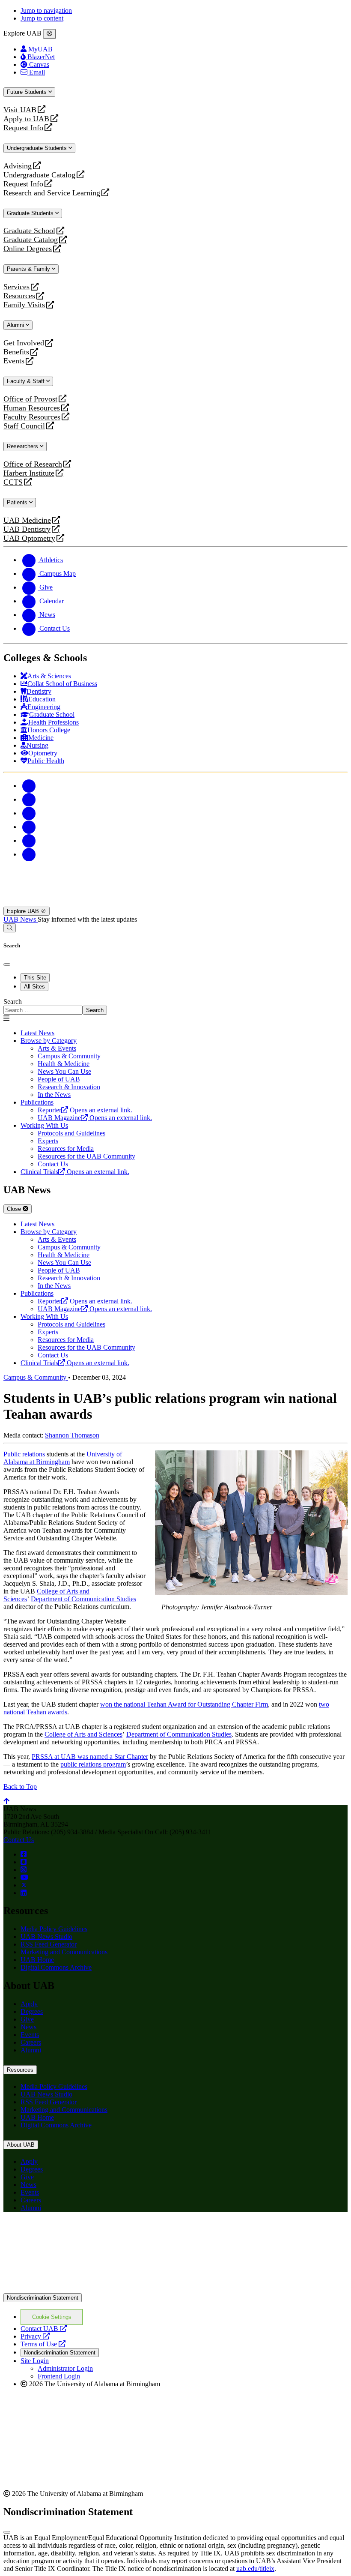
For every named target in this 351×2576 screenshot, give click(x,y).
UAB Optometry (29, 538)
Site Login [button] (35, 2361)
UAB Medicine (27, 520)
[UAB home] (175, 903)
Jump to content (42, 18)
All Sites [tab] (34, 987)
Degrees (32, 2011)
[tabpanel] (175, 1006)
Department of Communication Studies (83, 1599)
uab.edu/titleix (255, 2569)
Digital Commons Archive (56, 1967)
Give (27, 2019)
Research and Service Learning (52, 193)
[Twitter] (29, 799)
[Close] (49, 34)
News (28, 2027)
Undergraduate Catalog (39, 175)
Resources (19, 296)
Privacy (35, 2336)
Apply (29, 2004)
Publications (37, 1102)
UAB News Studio (46, 1936)
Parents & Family (29, 269)
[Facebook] (29, 786)
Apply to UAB (26, 119)
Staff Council (24, 426)
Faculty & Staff (27, 381)
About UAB (21, 2145)
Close (15, 1209)
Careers (31, 2042)
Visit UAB (20, 110)
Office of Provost (30, 399)
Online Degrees (28, 249)
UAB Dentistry (27, 529)
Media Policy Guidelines (54, 1929)
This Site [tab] (35, 978)
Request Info (23, 128)
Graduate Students (31, 213)
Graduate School (29, 231)
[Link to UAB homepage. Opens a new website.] (78, 2232)
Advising (18, 166)
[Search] (10, 928)
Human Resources (32, 408)
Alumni (16, 325)
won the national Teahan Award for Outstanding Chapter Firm (184, 1704)
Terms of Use (43, 2344)
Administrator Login (65, 2368)
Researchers (23, 446)
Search (13, 1002)
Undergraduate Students (38, 148)
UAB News (21, 919)
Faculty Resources (32, 417)
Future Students (28, 92)
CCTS (15, 482)
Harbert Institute (29, 473)
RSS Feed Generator (49, 1944)
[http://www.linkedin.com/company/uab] (24, 1893)
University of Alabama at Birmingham (63, 1458)
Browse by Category (49, 1041)
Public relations (24, 1454)
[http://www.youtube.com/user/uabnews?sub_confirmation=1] (24, 1877)
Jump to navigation (46, 10)
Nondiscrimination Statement (43, 2298)
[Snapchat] (29, 840)
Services (16, 287)
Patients (18, 502)
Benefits (16, 352)
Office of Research (33, 464)
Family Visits (24, 305)
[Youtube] (29, 827)
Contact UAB (44, 2329)
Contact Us (19, 1840)
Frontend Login (59, 2376)
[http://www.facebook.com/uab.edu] (24, 1854)
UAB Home (37, 1960)
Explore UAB (24, 911)
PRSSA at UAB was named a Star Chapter (90, 1757)
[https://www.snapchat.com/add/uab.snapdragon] (24, 1862)
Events (15, 361)
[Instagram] (29, 813)
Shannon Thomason (72, 1435)
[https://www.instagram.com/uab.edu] (24, 1870)
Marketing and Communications (64, 1952)
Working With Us (44, 1125)
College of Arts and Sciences (83, 1734)
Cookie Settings (52, 2317)
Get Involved (24, 343)
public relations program (93, 1764)
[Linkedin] (29, 854)
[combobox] (43, 1010)
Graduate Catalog (31, 240)
